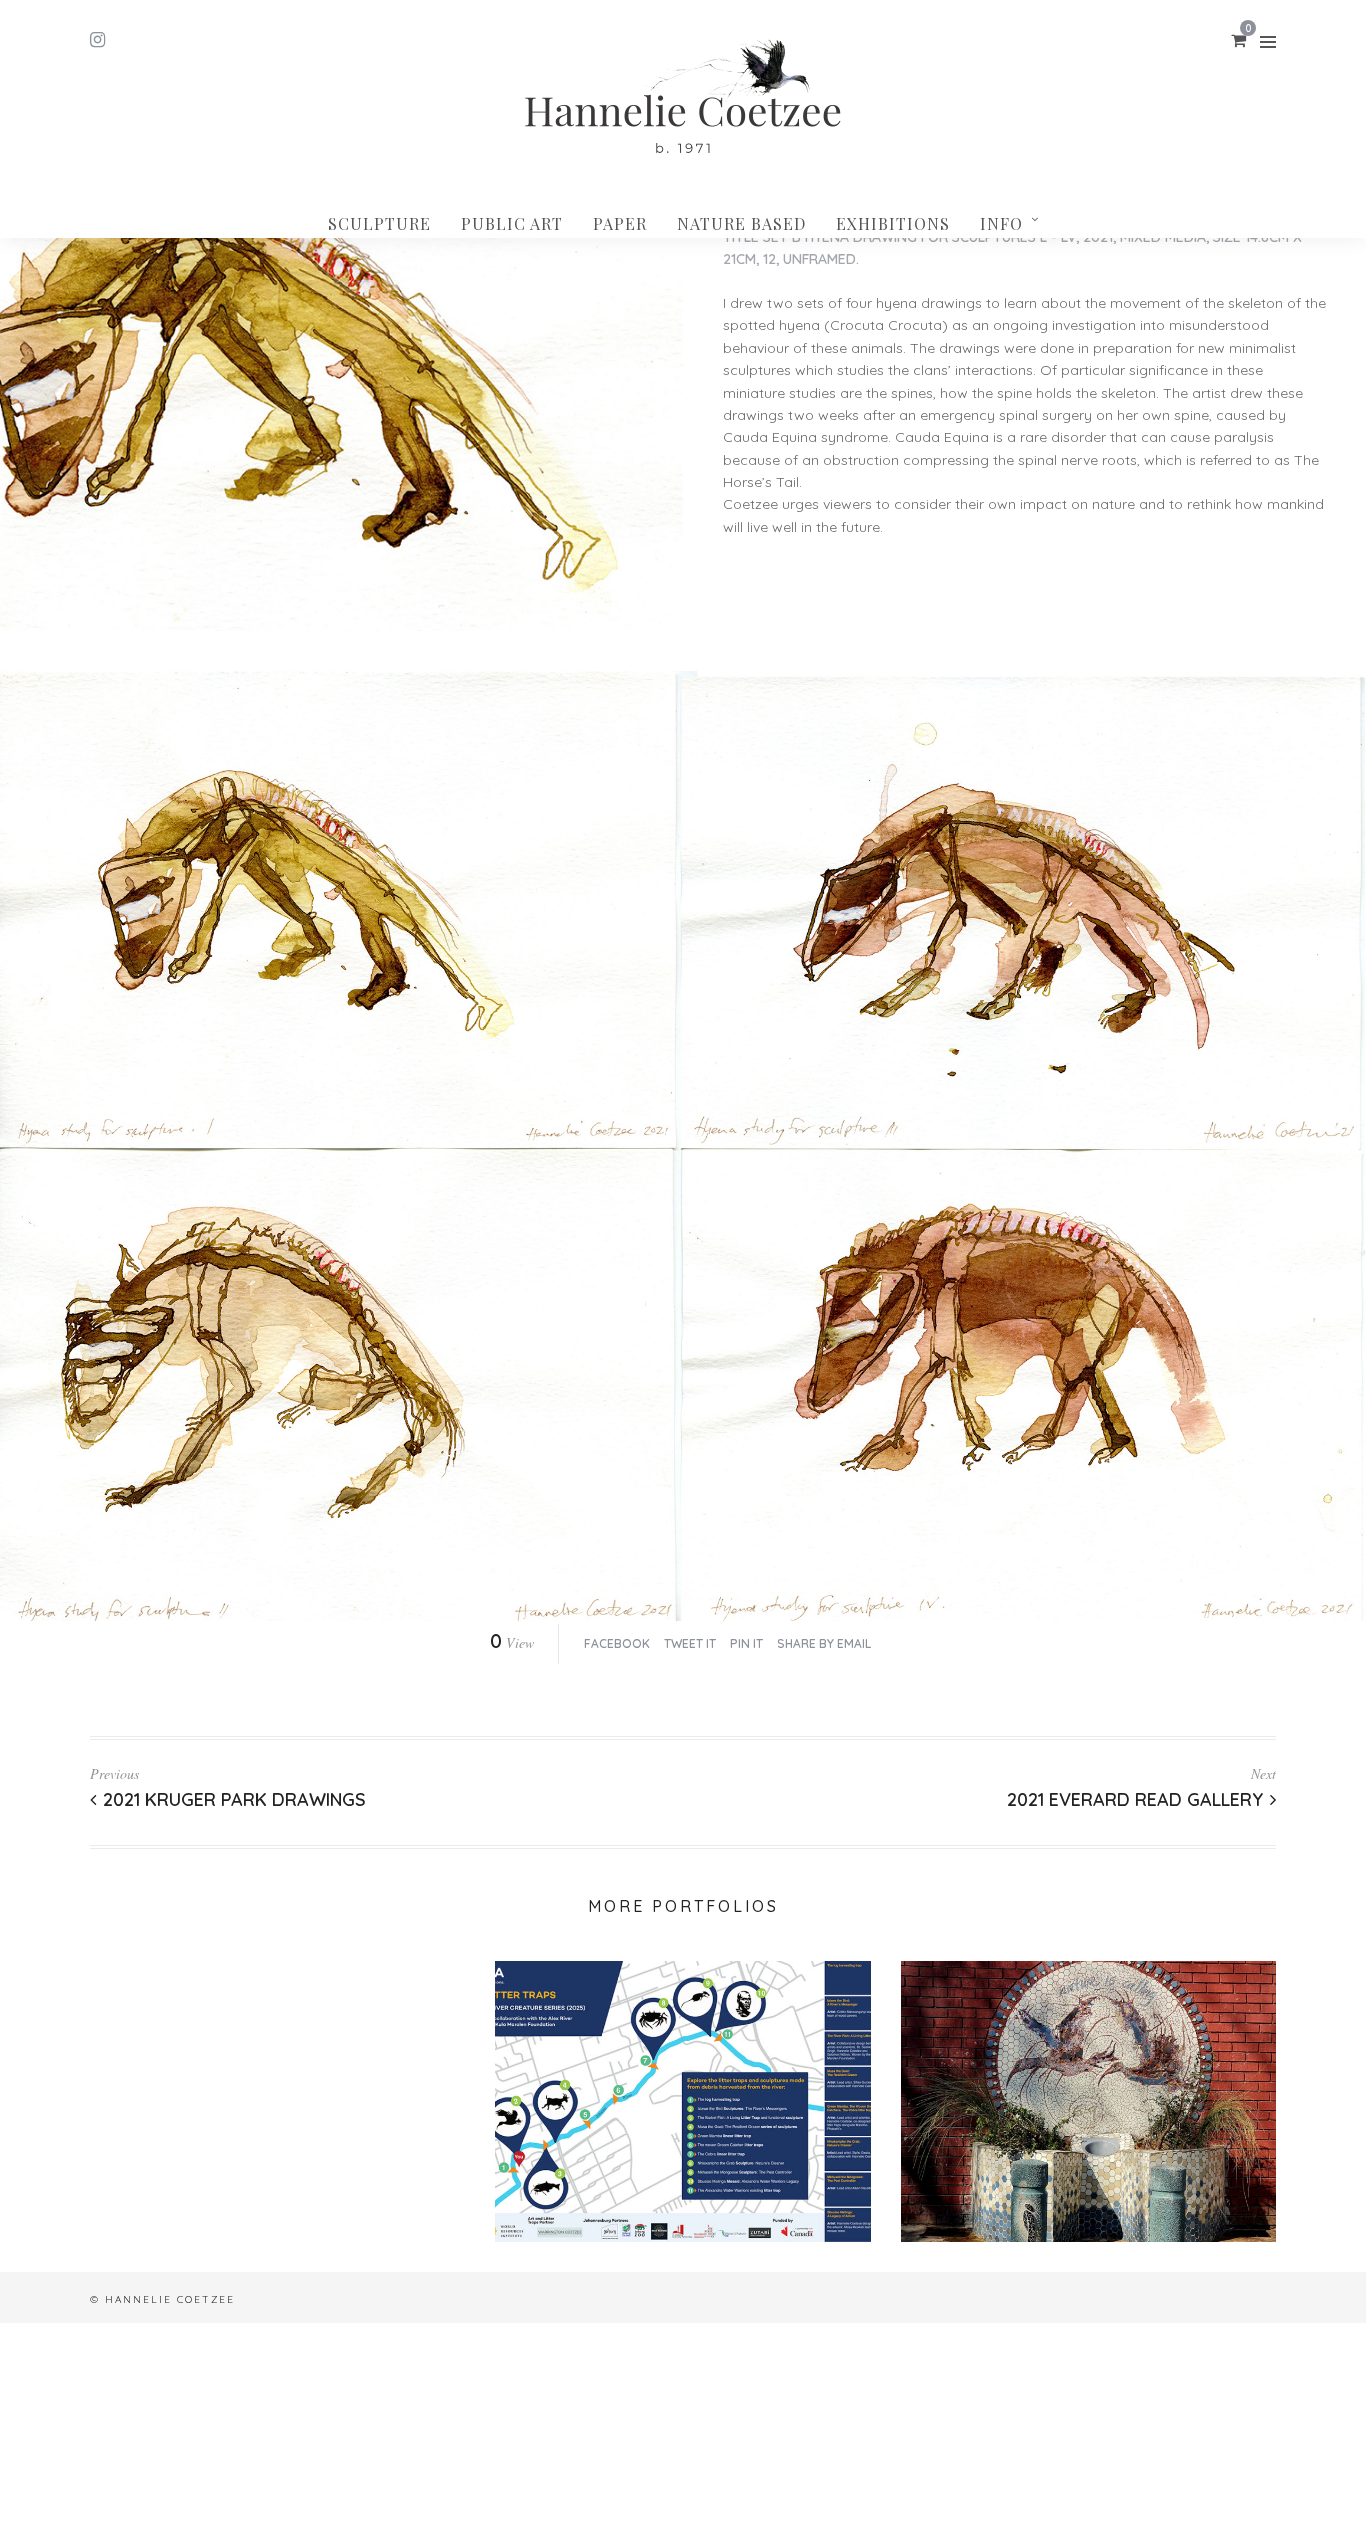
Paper (620, 223)
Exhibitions (893, 223)
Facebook (617, 1643)
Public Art (512, 223)
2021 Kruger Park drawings (234, 1799)
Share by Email (824, 1643)
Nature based (741, 223)
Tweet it (690, 1643)
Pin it (746, 1643)
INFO (1001, 223)
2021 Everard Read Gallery (1135, 1799)
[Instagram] (97, 40)
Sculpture (379, 223)
